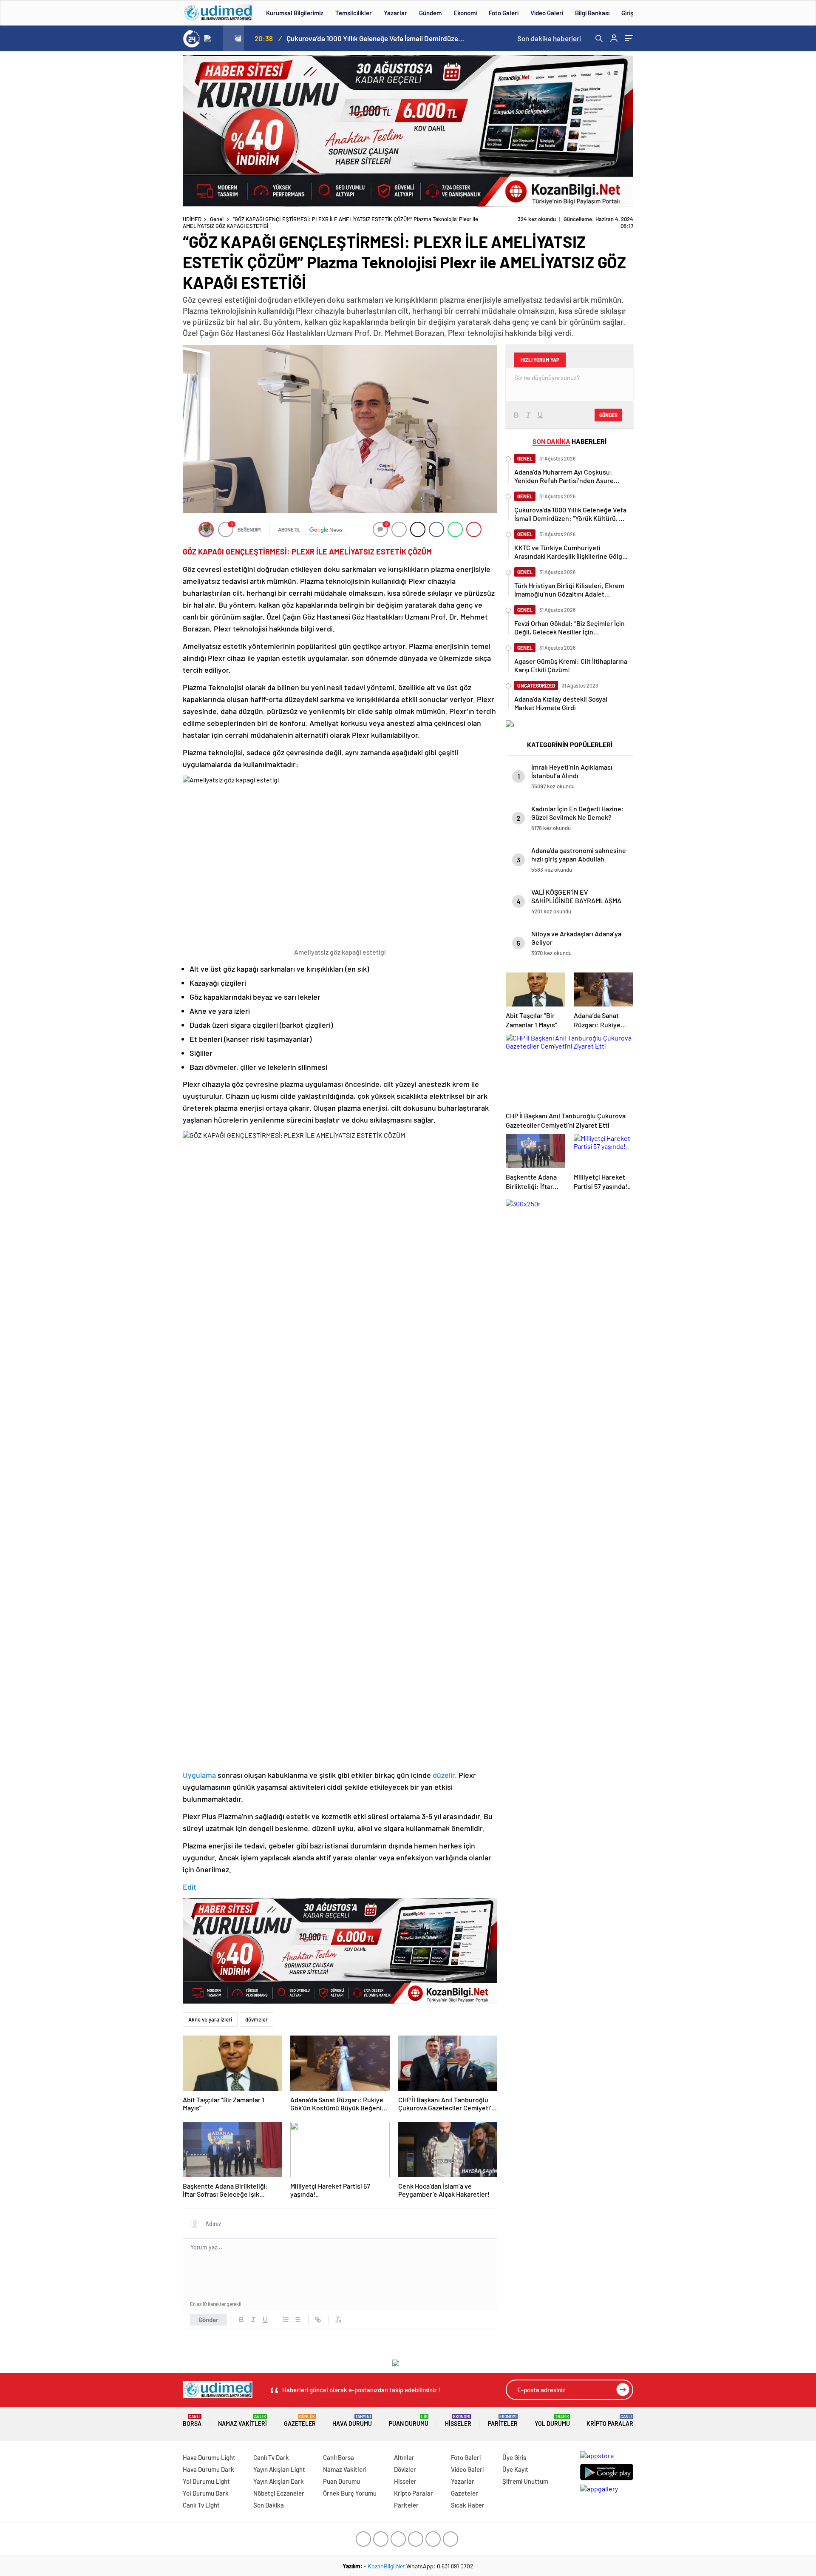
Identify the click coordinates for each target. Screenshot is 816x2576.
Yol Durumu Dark (206, 2493)
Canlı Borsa (339, 2457)
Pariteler (503, 2421)
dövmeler (256, 2019)
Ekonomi (465, 13)
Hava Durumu (352, 2421)
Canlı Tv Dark (271, 2457)
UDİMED (192, 219)
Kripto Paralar (610, 2421)
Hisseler (458, 2421)
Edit (190, 1887)
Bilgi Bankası (592, 13)
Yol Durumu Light (206, 2481)
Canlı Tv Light (201, 2505)
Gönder (208, 2320)
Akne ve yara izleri (210, 2019)
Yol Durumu (552, 2421)
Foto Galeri (504, 13)
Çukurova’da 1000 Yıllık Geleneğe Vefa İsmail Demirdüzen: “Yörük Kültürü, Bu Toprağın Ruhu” (376, 38)
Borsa (192, 2421)
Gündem (430, 13)
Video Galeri (547, 13)
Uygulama (200, 1775)
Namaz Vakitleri (242, 2421)
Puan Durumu (409, 2421)
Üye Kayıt (515, 2469)
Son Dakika (269, 2505)
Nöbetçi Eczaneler (279, 2493)
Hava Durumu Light (209, 2457)
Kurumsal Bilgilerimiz (295, 13)
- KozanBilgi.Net (385, 2566)
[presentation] (212, 38)
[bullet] (297, 2320)
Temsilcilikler (354, 13)
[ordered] (286, 2320)
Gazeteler (300, 2421)
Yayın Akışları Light (279, 2469)
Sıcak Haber (468, 2505)
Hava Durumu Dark (208, 2469)
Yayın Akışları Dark (279, 2481)
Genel (217, 219)
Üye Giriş (514, 2457)
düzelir (444, 1775)
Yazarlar (395, 13)
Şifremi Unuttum (525, 2481)
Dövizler (405, 2469)
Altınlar (404, 2457)
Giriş (627, 13)
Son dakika (549, 38)
